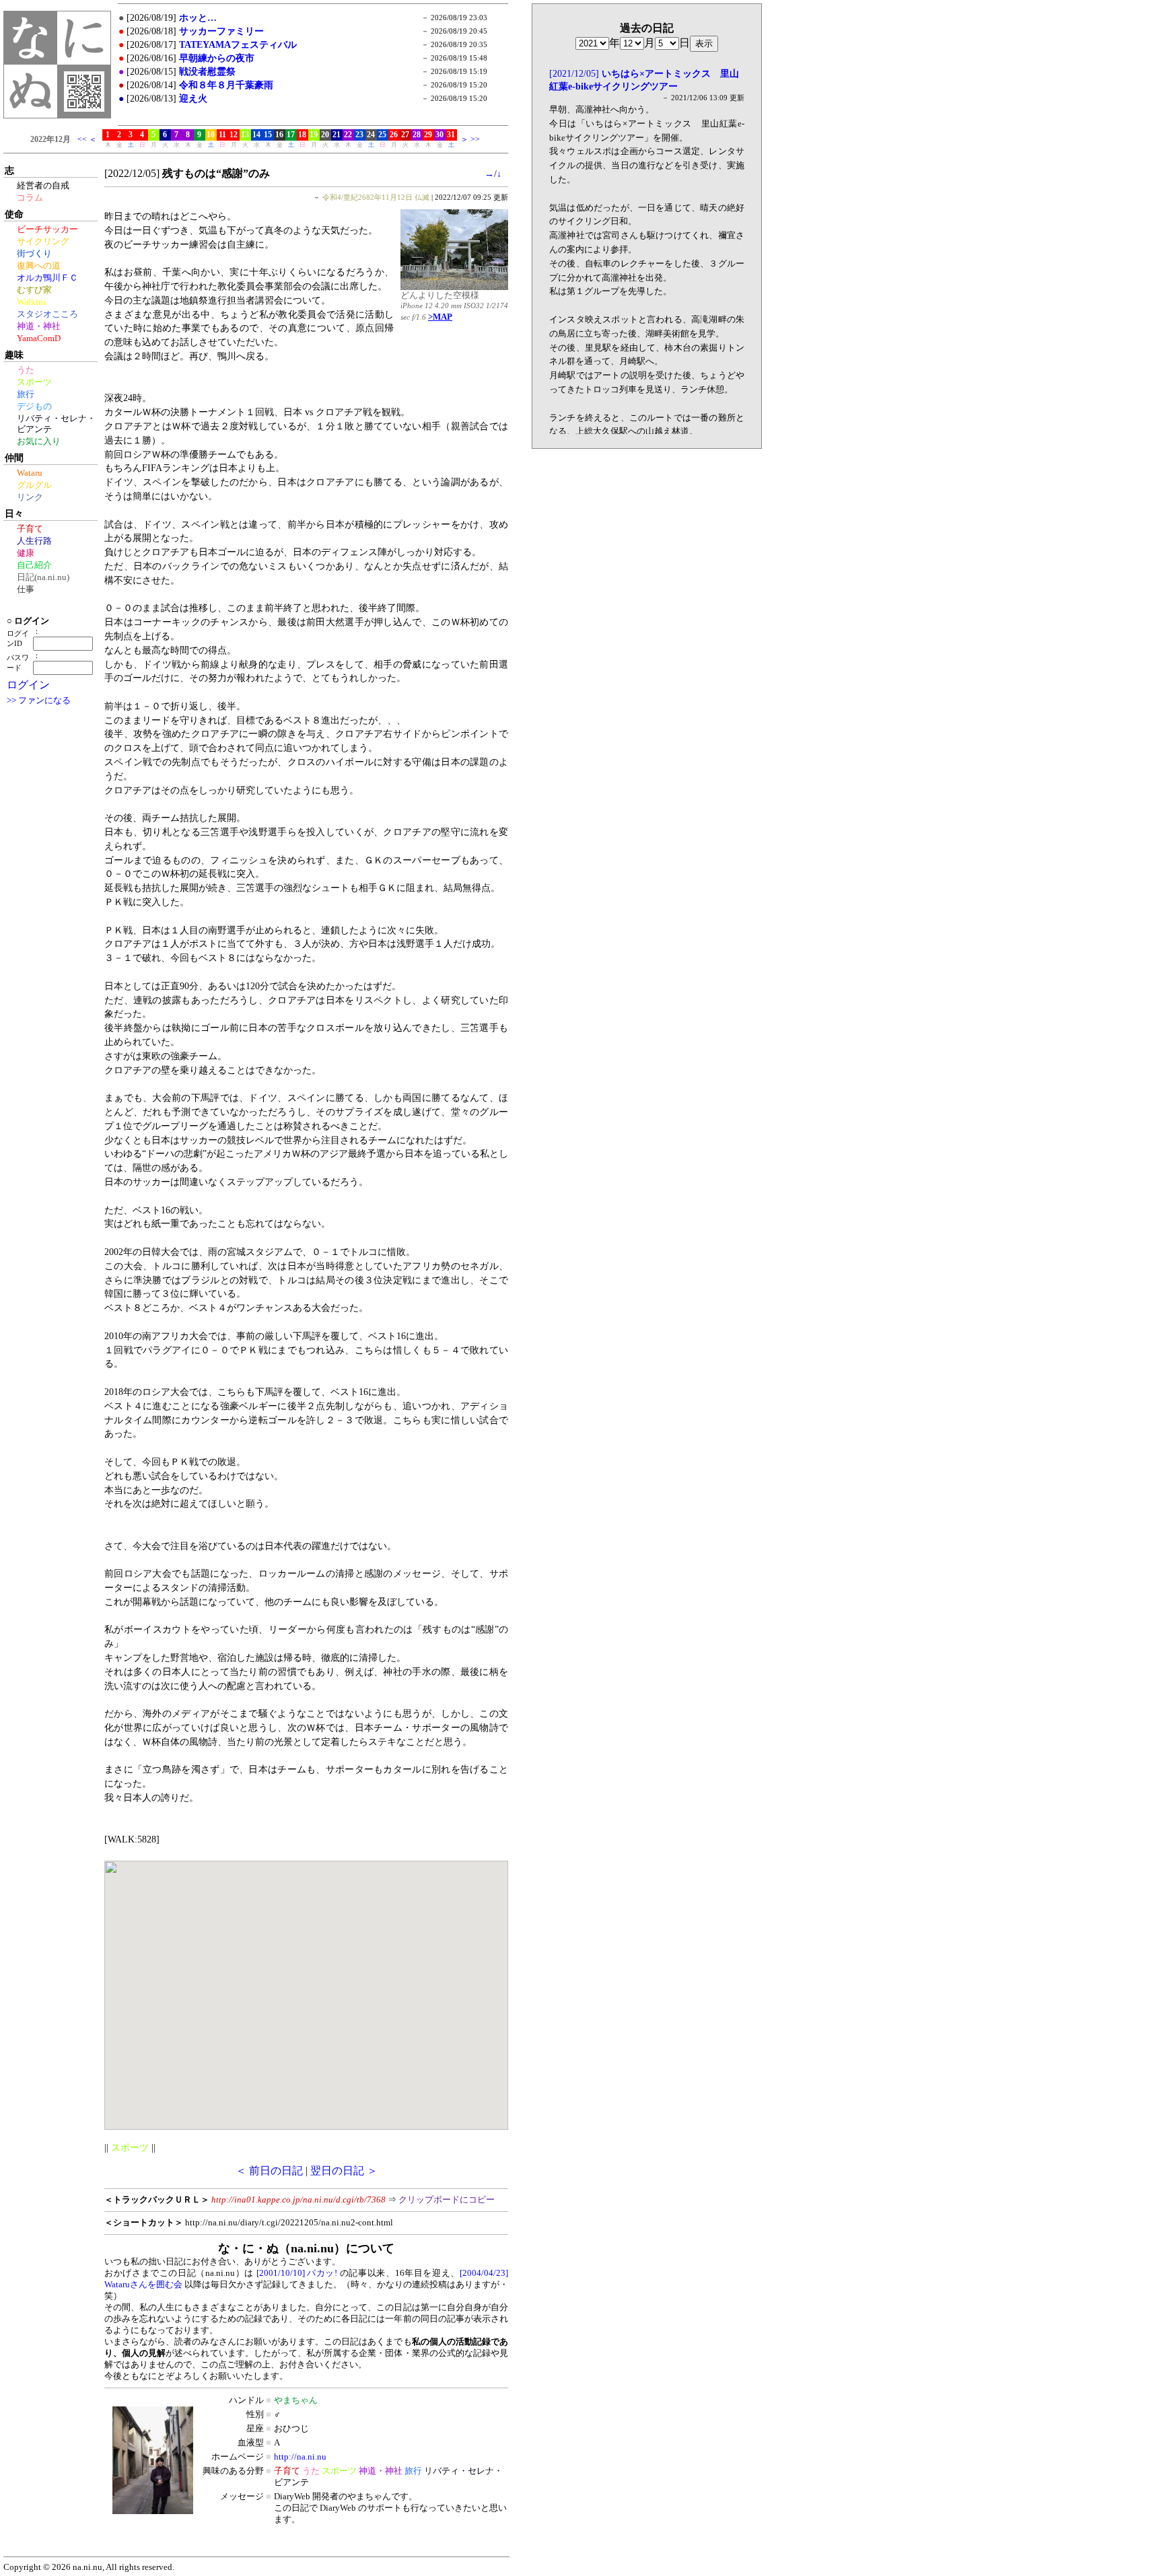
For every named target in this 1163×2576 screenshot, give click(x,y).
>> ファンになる (39, 701)
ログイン (28, 685)
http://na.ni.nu (300, 2457)
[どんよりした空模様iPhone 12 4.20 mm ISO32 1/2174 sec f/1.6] (454, 286)
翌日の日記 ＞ (344, 2171)
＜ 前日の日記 (269, 2171)
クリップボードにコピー (447, 2200)
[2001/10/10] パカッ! (297, 2273)
